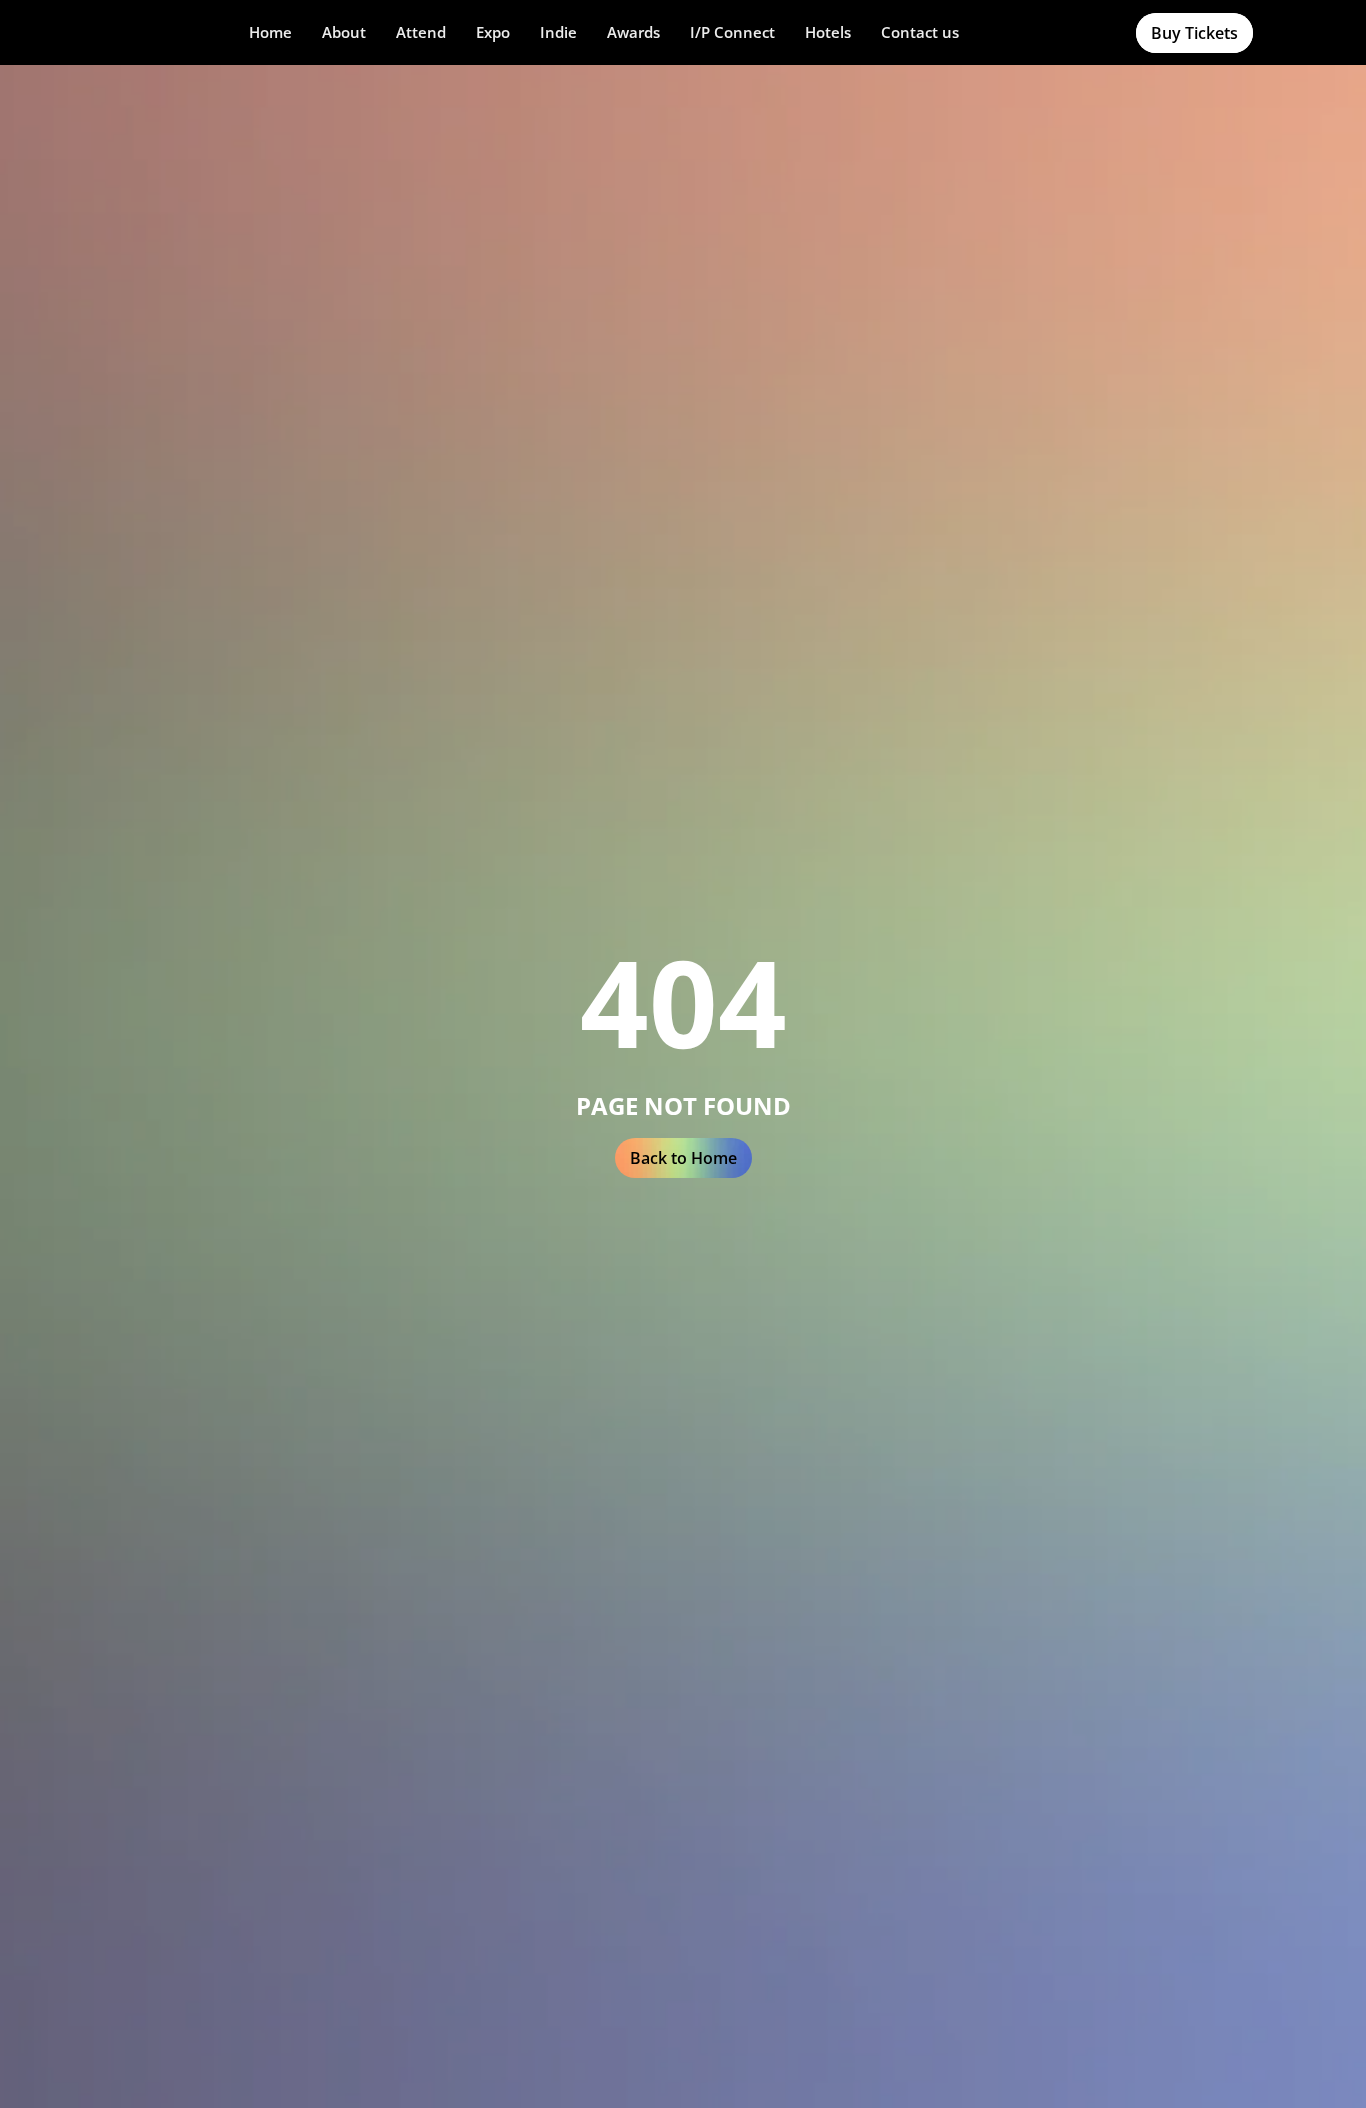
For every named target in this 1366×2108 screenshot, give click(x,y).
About (344, 32)
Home (270, 32)
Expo (493, 32)
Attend (421, 32)
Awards (633, 32)
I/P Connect (732, 32)
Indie (558, 32)
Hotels (828, 32)
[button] (344, 32)
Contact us (920, 32)
